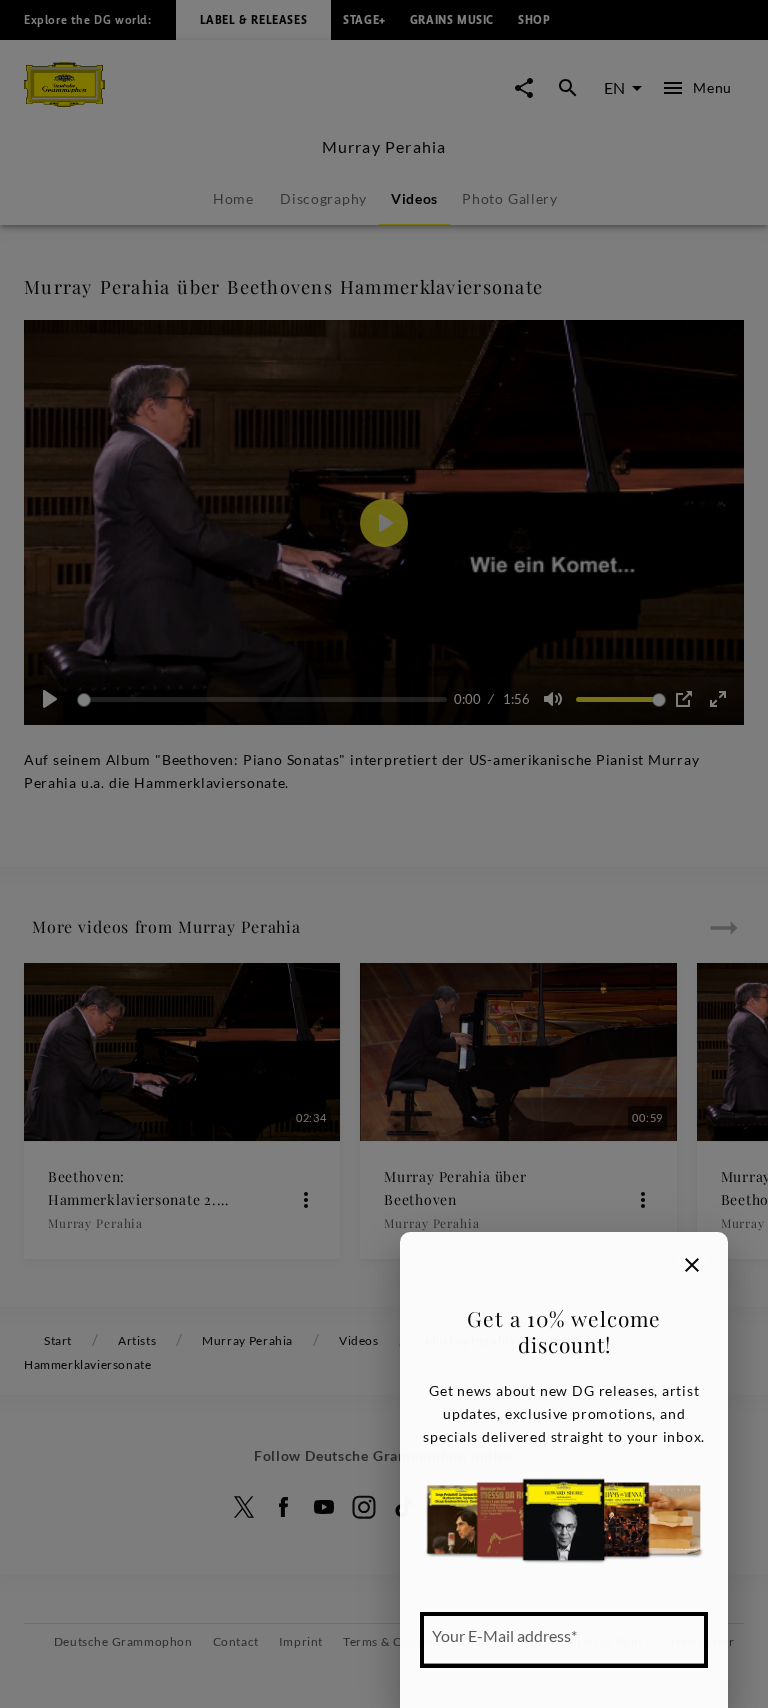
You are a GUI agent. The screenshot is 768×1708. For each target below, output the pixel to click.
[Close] (692, 1265)
